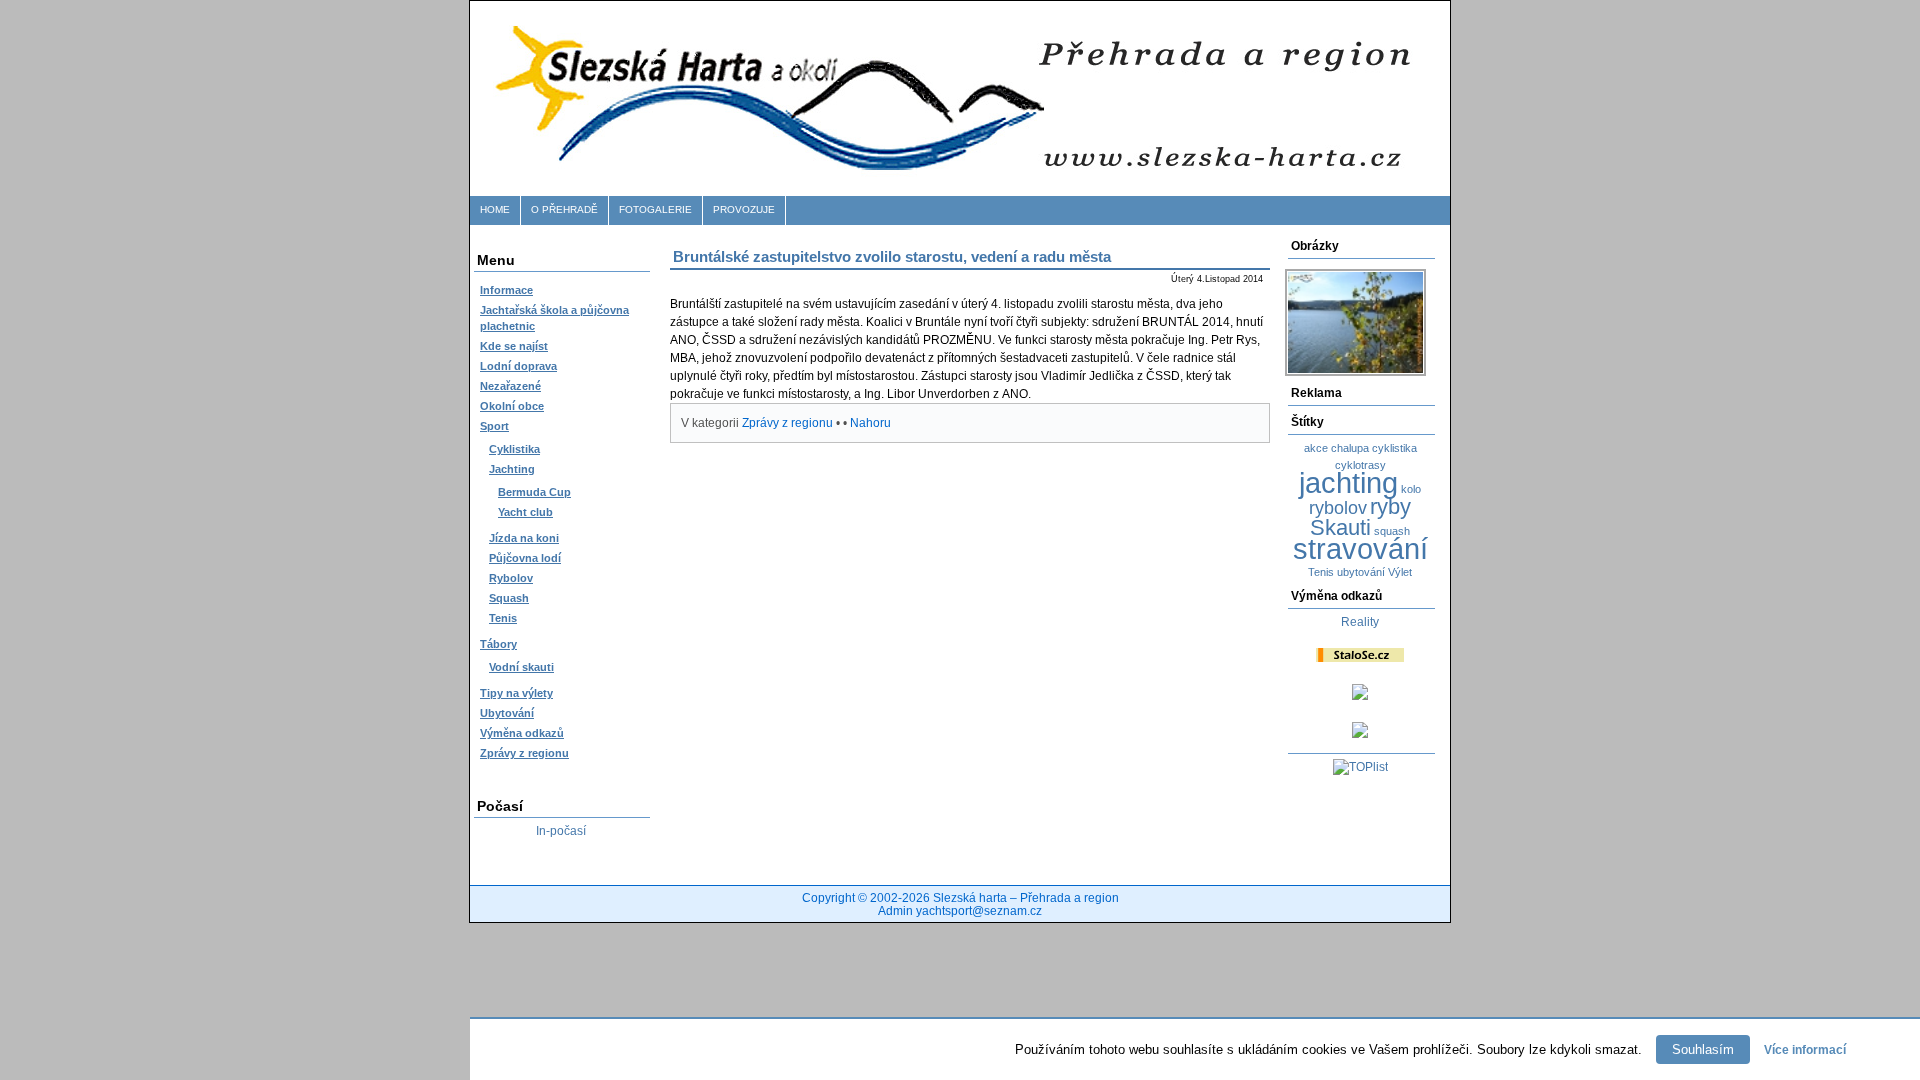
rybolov (1338, 508)
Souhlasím (1703, 1049)
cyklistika (1394, 448)
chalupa (1350, 448)
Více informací (1805, 1050)
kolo (1411, 489)
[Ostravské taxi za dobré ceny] (1360, 696)
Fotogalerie (655, 209)
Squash (509, 598)
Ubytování (507, 713)
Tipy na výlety (516, 693)
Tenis (503, 618)
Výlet (1400, 572)
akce (1316, 448)
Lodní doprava (518, 366)
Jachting (512, 469)
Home (495, 209)
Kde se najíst (514, 346)
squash (1392, 531)
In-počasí (561, 831)
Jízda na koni (524, 538)
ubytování (1361, 572)
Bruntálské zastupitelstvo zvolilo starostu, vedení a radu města (892, 256)
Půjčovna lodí (525, 558)
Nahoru (870, 423)
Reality (1360, 622)
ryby (1390, 506)
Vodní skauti (521, 667)
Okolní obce (512, 406)
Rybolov (511, 578)
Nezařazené (510, 386)
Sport (494, 426)
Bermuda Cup (534, 492)
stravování (1360, 548)
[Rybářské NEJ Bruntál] (1360, 734)
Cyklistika (514, 449)
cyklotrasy (1360, 465)
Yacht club (525, 512)
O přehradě (564, 209)
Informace (506, 290)
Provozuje (744, 209)
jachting (1348, 482)
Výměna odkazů (522, 733)
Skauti (1340, 527)
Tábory (498, 644)
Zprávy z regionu (524, 753)
